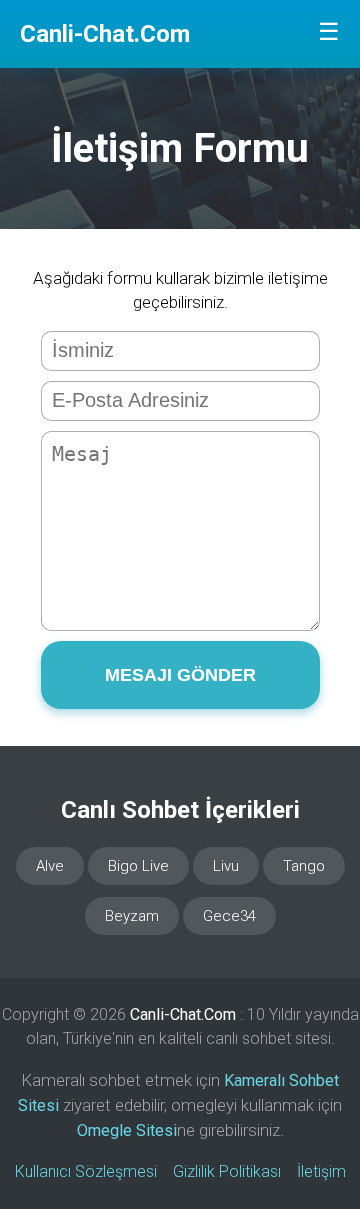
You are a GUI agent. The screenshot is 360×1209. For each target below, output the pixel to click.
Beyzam (132, 916)
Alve (50, 866)
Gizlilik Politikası (227, 1171)
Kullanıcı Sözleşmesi (86, 1171)
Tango (304, 866)
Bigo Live (138, 866)
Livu (226, 866)
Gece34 (229, 916)
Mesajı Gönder (180, 675)
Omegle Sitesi (127, 1130)
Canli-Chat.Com (105, 34)
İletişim (321, 1171)
